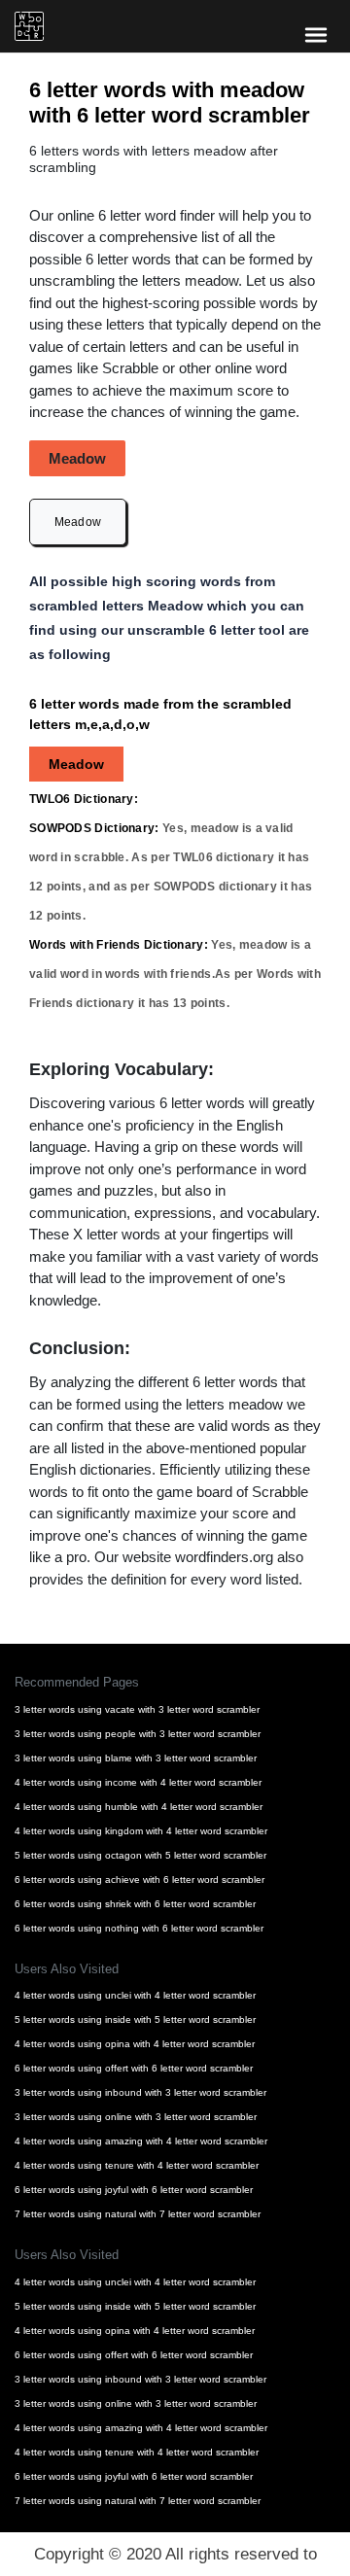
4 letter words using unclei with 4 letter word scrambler (135, 1995)
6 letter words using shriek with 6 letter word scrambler (135, 1904)
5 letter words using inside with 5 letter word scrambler (135, 2019)
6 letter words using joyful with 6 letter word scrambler (134, 2190)
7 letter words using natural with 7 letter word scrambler (138, 2214)
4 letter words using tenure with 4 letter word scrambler (137, 2165)
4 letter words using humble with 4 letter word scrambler (139, 1807)
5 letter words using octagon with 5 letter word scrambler (140, 1855)
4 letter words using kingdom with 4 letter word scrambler (141, 1831)
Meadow (78, 522)
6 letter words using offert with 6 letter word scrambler (134, 2068)
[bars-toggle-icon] (316, 34)
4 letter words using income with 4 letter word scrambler (138, 1782)
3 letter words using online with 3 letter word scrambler (136, 2117)
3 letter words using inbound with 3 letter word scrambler (140, 2092)
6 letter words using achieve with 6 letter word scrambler (140, 1880)
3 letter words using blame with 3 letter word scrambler (136, 1758)
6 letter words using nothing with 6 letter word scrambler (139, 1928)
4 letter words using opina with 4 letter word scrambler (135, 2044)
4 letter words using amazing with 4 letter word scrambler (141, 2141)
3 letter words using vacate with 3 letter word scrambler (137, 1709)
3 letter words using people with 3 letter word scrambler (138, 1734)
